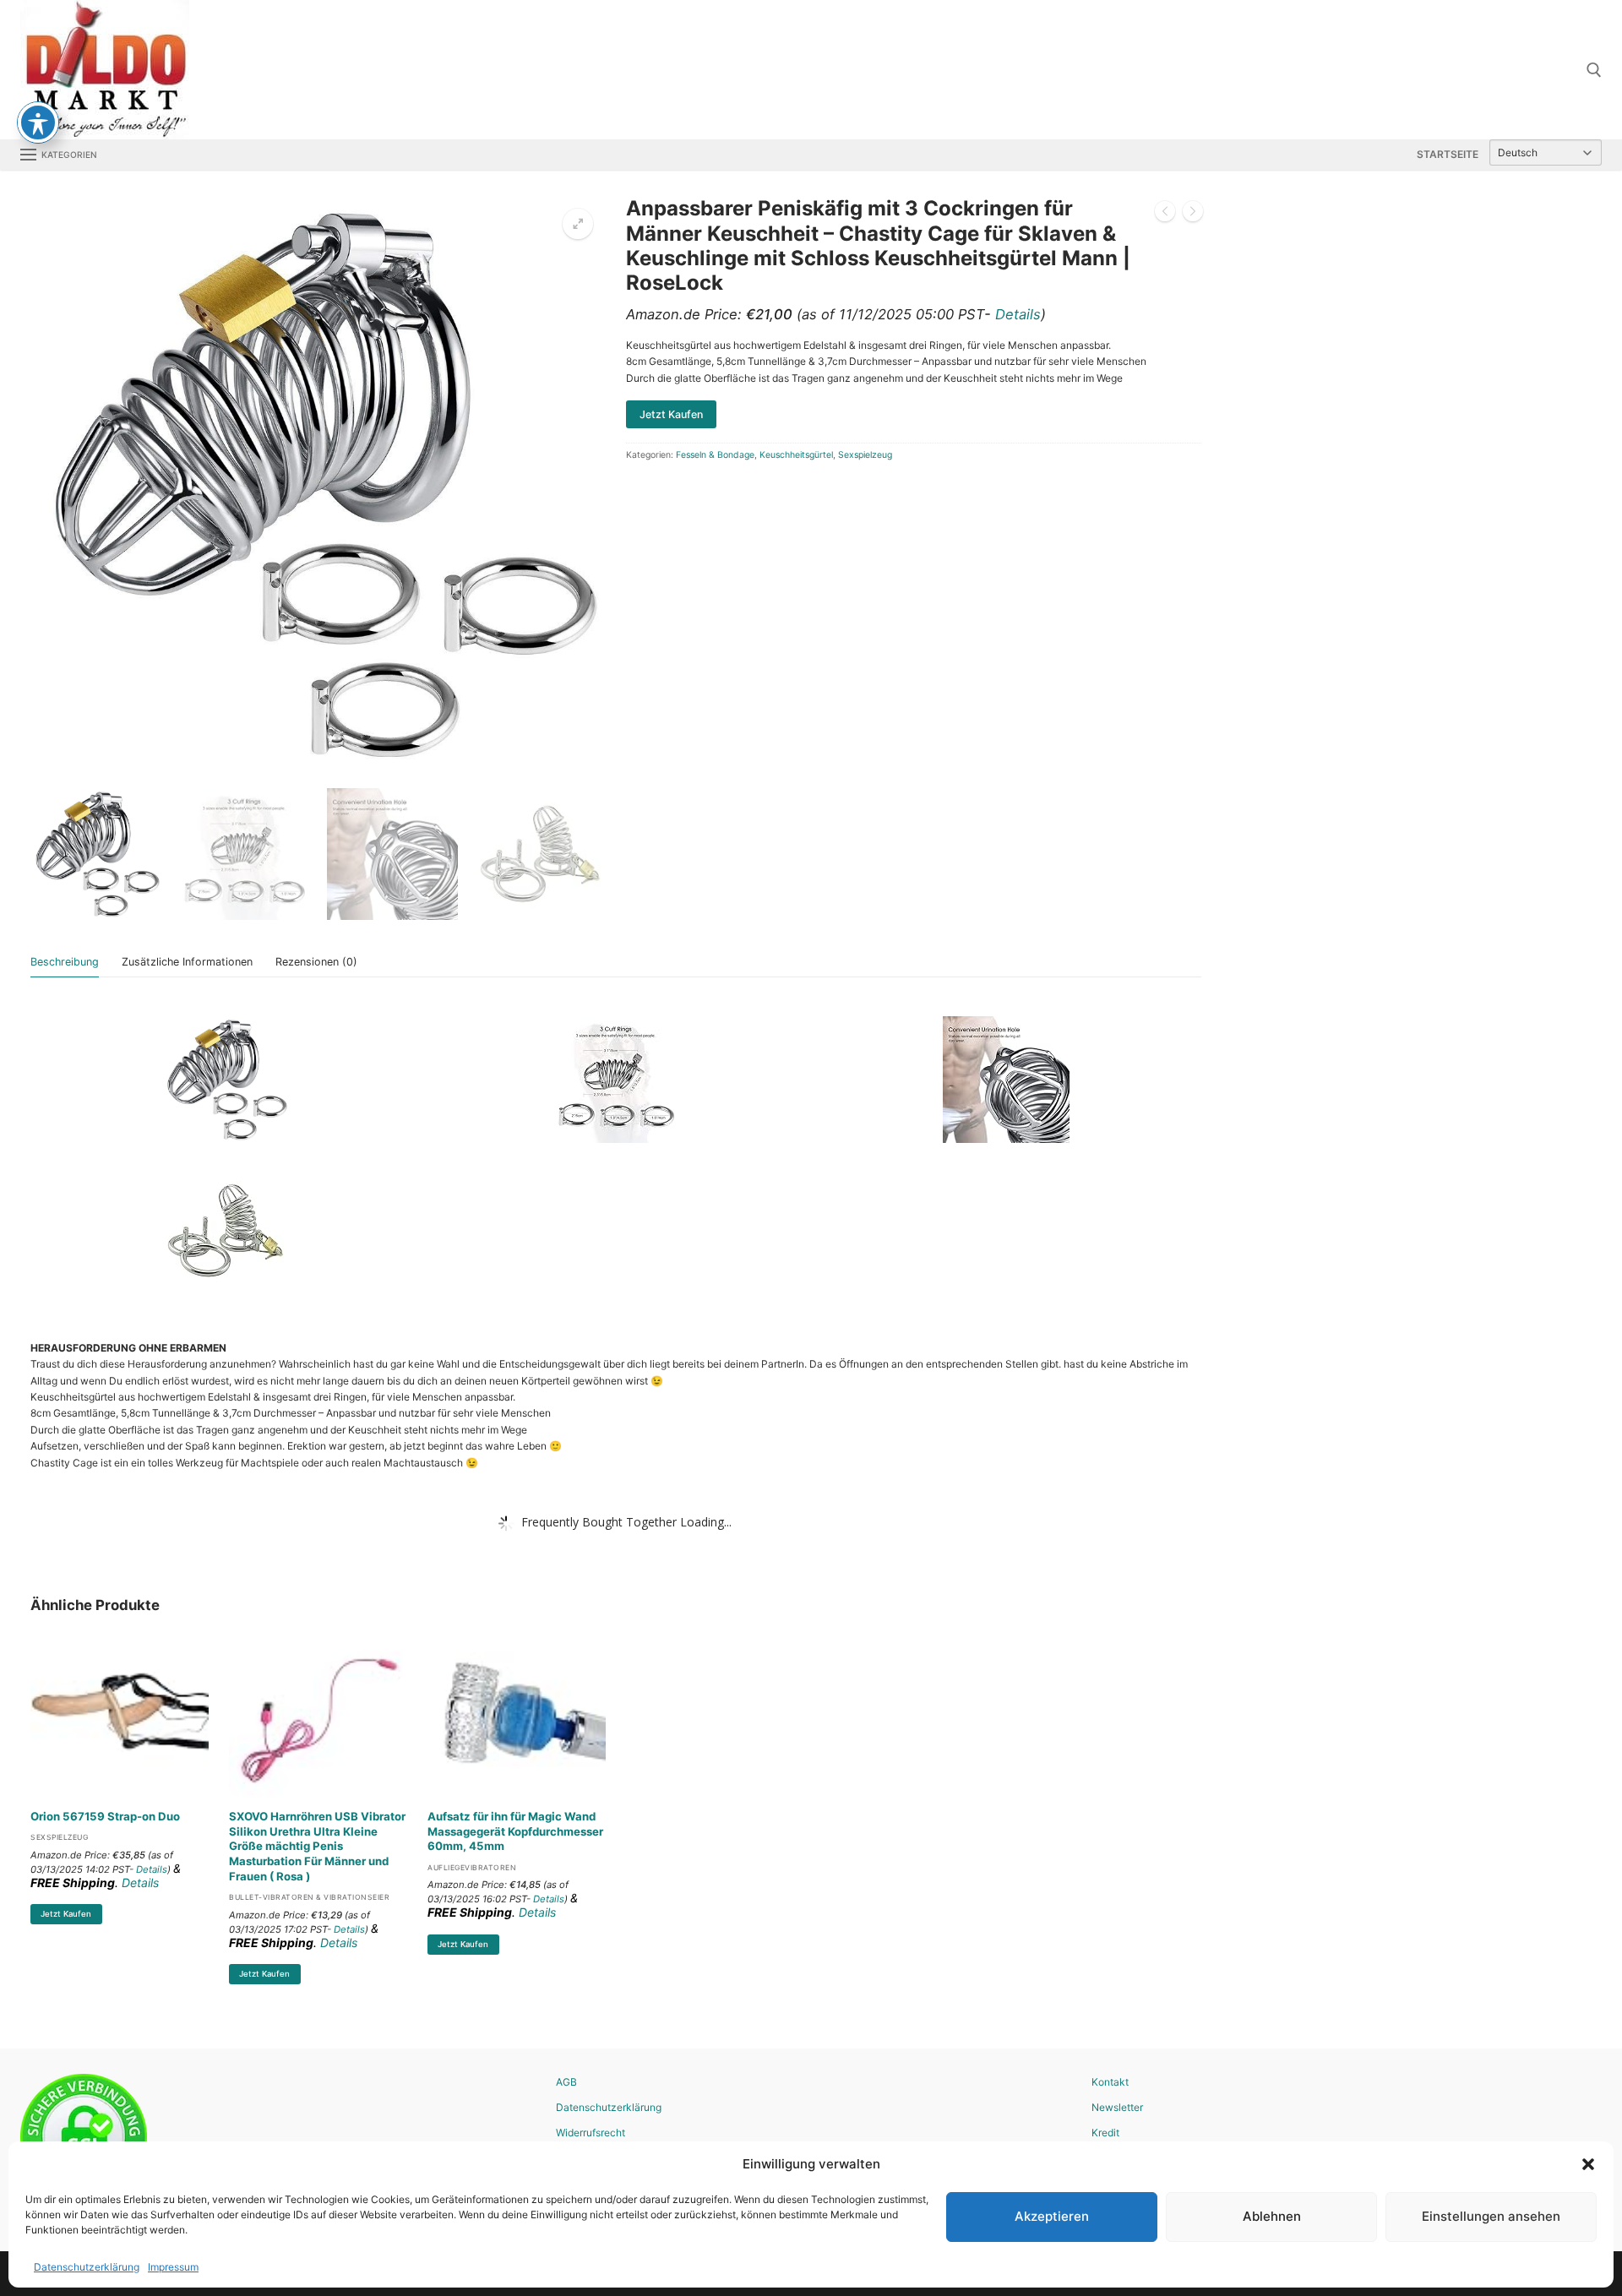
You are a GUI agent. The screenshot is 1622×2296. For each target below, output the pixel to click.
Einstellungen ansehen (1491, 2216)
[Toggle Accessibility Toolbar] (38, 122)
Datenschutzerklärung (87, 2267)
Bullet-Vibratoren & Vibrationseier (309, 1897)
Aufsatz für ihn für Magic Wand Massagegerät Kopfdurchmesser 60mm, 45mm (515, 1831)
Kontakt (1110, 2082)
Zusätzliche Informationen (187, 962)
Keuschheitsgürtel (796, 455)
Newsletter (1117, 2107)
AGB (566, 2082)
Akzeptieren (1052, 2216)
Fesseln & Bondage (715, 455)
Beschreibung (65, 962)
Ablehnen (1272, 2216)
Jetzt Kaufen (66, 1914)
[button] (1588, 2164)
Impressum (173, 2267)
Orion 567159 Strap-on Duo (105, 1816)
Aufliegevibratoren (472, 1868)
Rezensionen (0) (316, 962)
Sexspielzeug (865, 455)
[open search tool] (1594, 70)
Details (1018, 314)
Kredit (1105, 2133)
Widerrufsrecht (591, 2133)
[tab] (65, 963)
